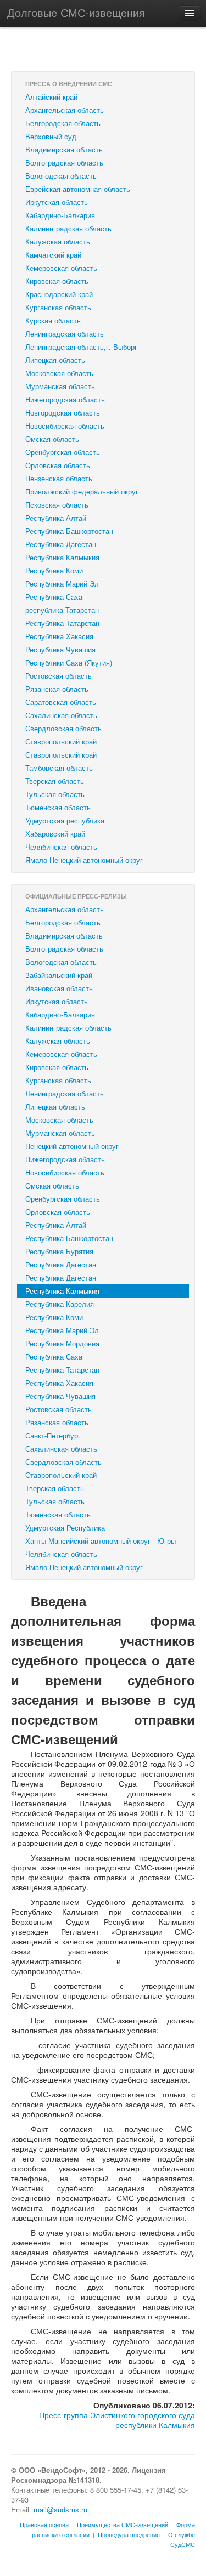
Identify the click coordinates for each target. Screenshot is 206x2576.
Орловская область (58, 465)
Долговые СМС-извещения (76, 12)
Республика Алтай (56, 518)
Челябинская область (61, 847)
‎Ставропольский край (61, 755)
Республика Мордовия (62, 1343)
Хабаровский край (55, 834)
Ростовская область (59, 676)
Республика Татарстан (62, 623)
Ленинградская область (65, 334)
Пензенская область (59, 478)
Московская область (59, 373)
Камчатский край (53, 255)
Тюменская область (58, 807)
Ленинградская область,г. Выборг (81, 347)
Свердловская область (63, 728)
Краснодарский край (59, 294)
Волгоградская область (64, 163)
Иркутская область (57, 202)
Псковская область (57, 505)
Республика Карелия (60, 1304)
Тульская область (55, 794)
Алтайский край (51, 97)
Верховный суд (51, 136)
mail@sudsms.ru (60, 2509)
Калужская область (58, 241)
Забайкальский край (59, 975)
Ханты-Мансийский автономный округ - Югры (101, 1541)
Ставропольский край (61, 741)
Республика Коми (54, 570)
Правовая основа (44, 2524)
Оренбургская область (63, 452)
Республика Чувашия (60, 649)
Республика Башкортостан (69, 531)
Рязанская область (57, 689)
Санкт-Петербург (53, 1435)
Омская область (52, 439)
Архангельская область (65, 110)
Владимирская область (64, 149)
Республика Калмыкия (62, 557)
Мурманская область (60, 386)
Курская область (53, 320)
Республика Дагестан (61, 544)
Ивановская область (59, 988)
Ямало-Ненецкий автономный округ (84, 860)
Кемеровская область (61, 268)
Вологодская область (61, 176)
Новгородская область (63, 413)
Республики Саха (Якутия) (69, 663)
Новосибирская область (65, 426)
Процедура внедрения (129, 2534)
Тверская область (55, 781)
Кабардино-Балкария (60, 215)
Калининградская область (68, 228)
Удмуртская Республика (65, 1528)
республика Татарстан (62, 610)
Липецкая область (55, 360)
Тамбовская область (59, 768)
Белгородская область (63, 123)
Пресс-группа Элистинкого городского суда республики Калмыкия (117, 2420)
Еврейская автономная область (78, 189)
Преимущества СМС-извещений (123, 2524)
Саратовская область (61, 702)
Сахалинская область (61, 715)
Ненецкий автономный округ (72, 1146)
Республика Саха (54, 597)
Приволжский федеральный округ (82, 491)
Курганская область (58, 307)
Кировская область (57, 281)
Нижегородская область (65, 399)
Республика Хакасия (59, 636)
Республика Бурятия (59, 1251)
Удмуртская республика (65, 820)
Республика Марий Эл (62, 584)
